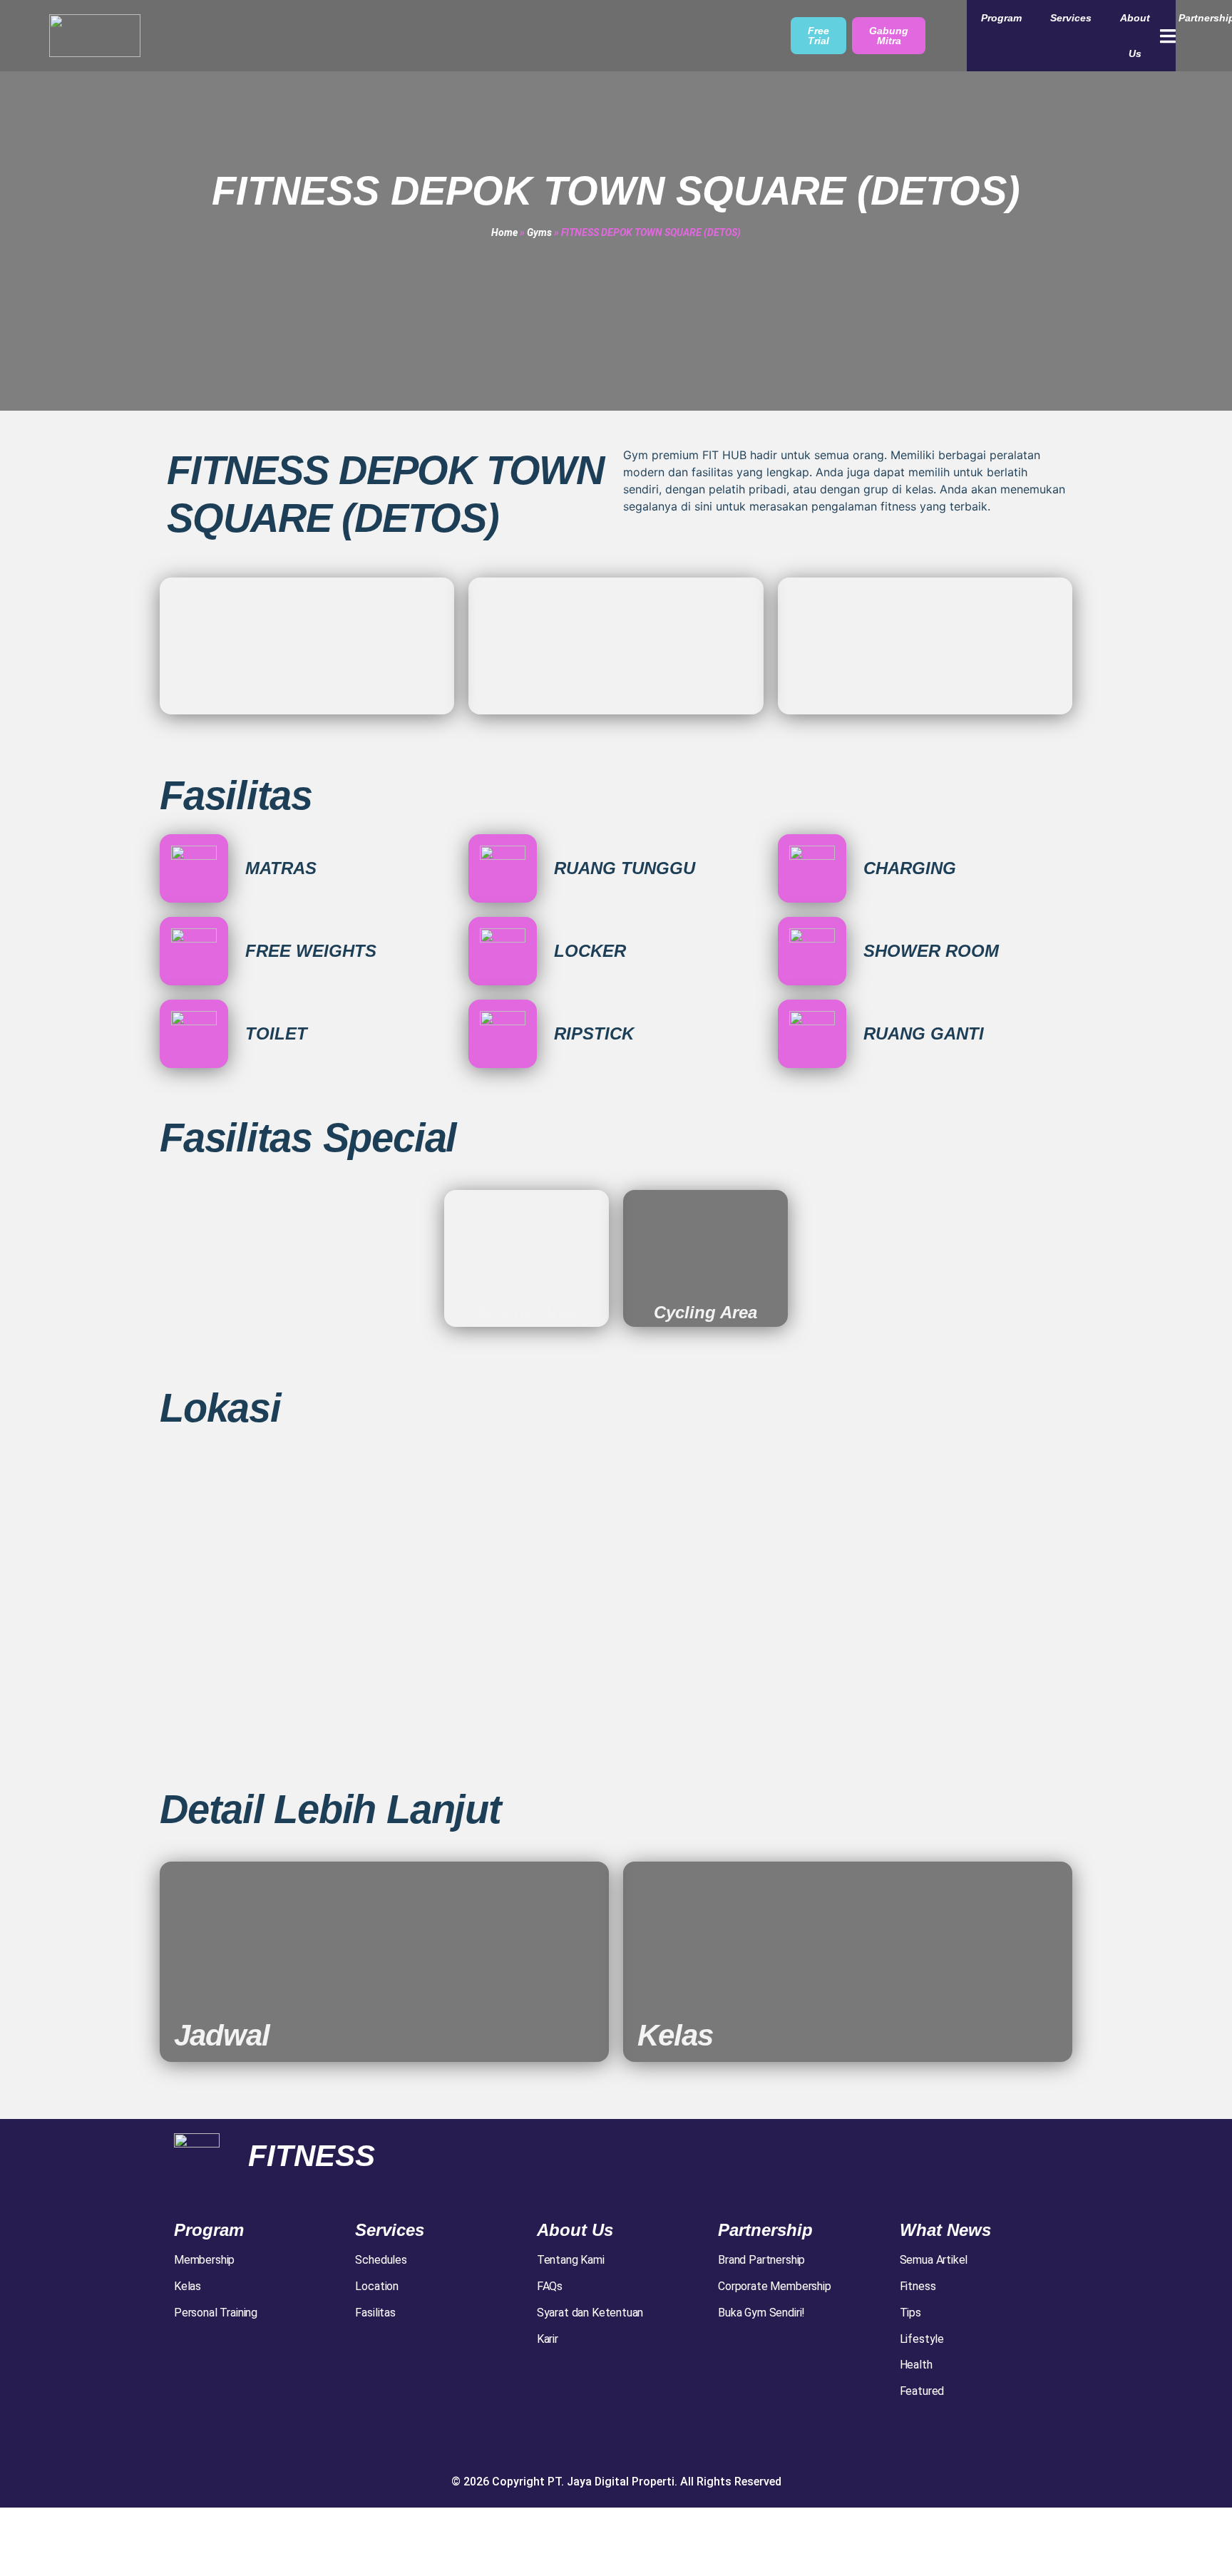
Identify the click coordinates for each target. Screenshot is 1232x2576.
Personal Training (216, 2313)
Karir (548, 2339)
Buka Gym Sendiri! (761, 2313)
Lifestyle (922, 2339)
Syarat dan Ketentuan (590, 2313)
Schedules (381, 2260)
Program (1001, 18)
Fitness (918, 2286)
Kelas (675, 2035)
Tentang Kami (571, 2260)
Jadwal (222, 2035)
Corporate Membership (774, 2286)
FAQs (550, 2286)
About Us (1135, 36)
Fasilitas (375, 2313)
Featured (922, 2391)
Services (1071, 18)
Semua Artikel (934, 2260)
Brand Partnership (761, 2260)
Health (916, 2365)
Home (504, 232)
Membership (204, 2260)
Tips (910, 2313)
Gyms (539, 232)
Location (377, 2286)
